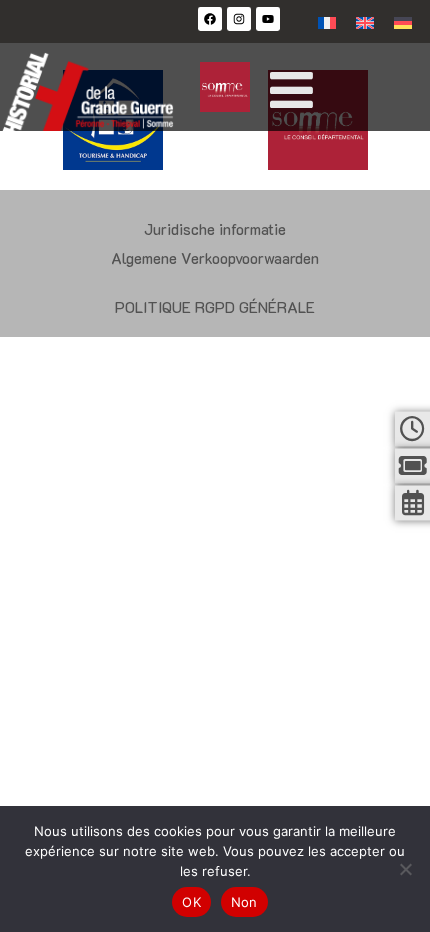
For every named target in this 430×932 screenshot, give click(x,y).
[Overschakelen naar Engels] (365, 21)
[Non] (405, 869)
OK (191, 902)
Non (244, 902)
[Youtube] (268, 19)
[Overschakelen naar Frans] (327, 21)
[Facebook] (210, 19)
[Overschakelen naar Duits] (403, 21)
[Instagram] (239, 19)
